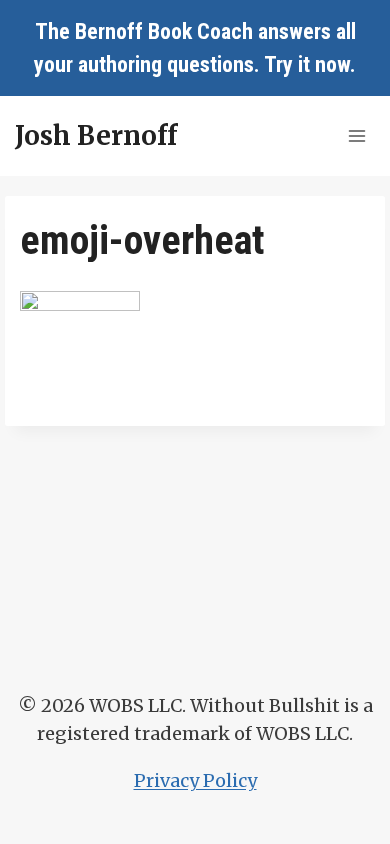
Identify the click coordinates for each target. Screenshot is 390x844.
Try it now (307, 64)
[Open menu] (356, 135)
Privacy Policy (195, 780)
